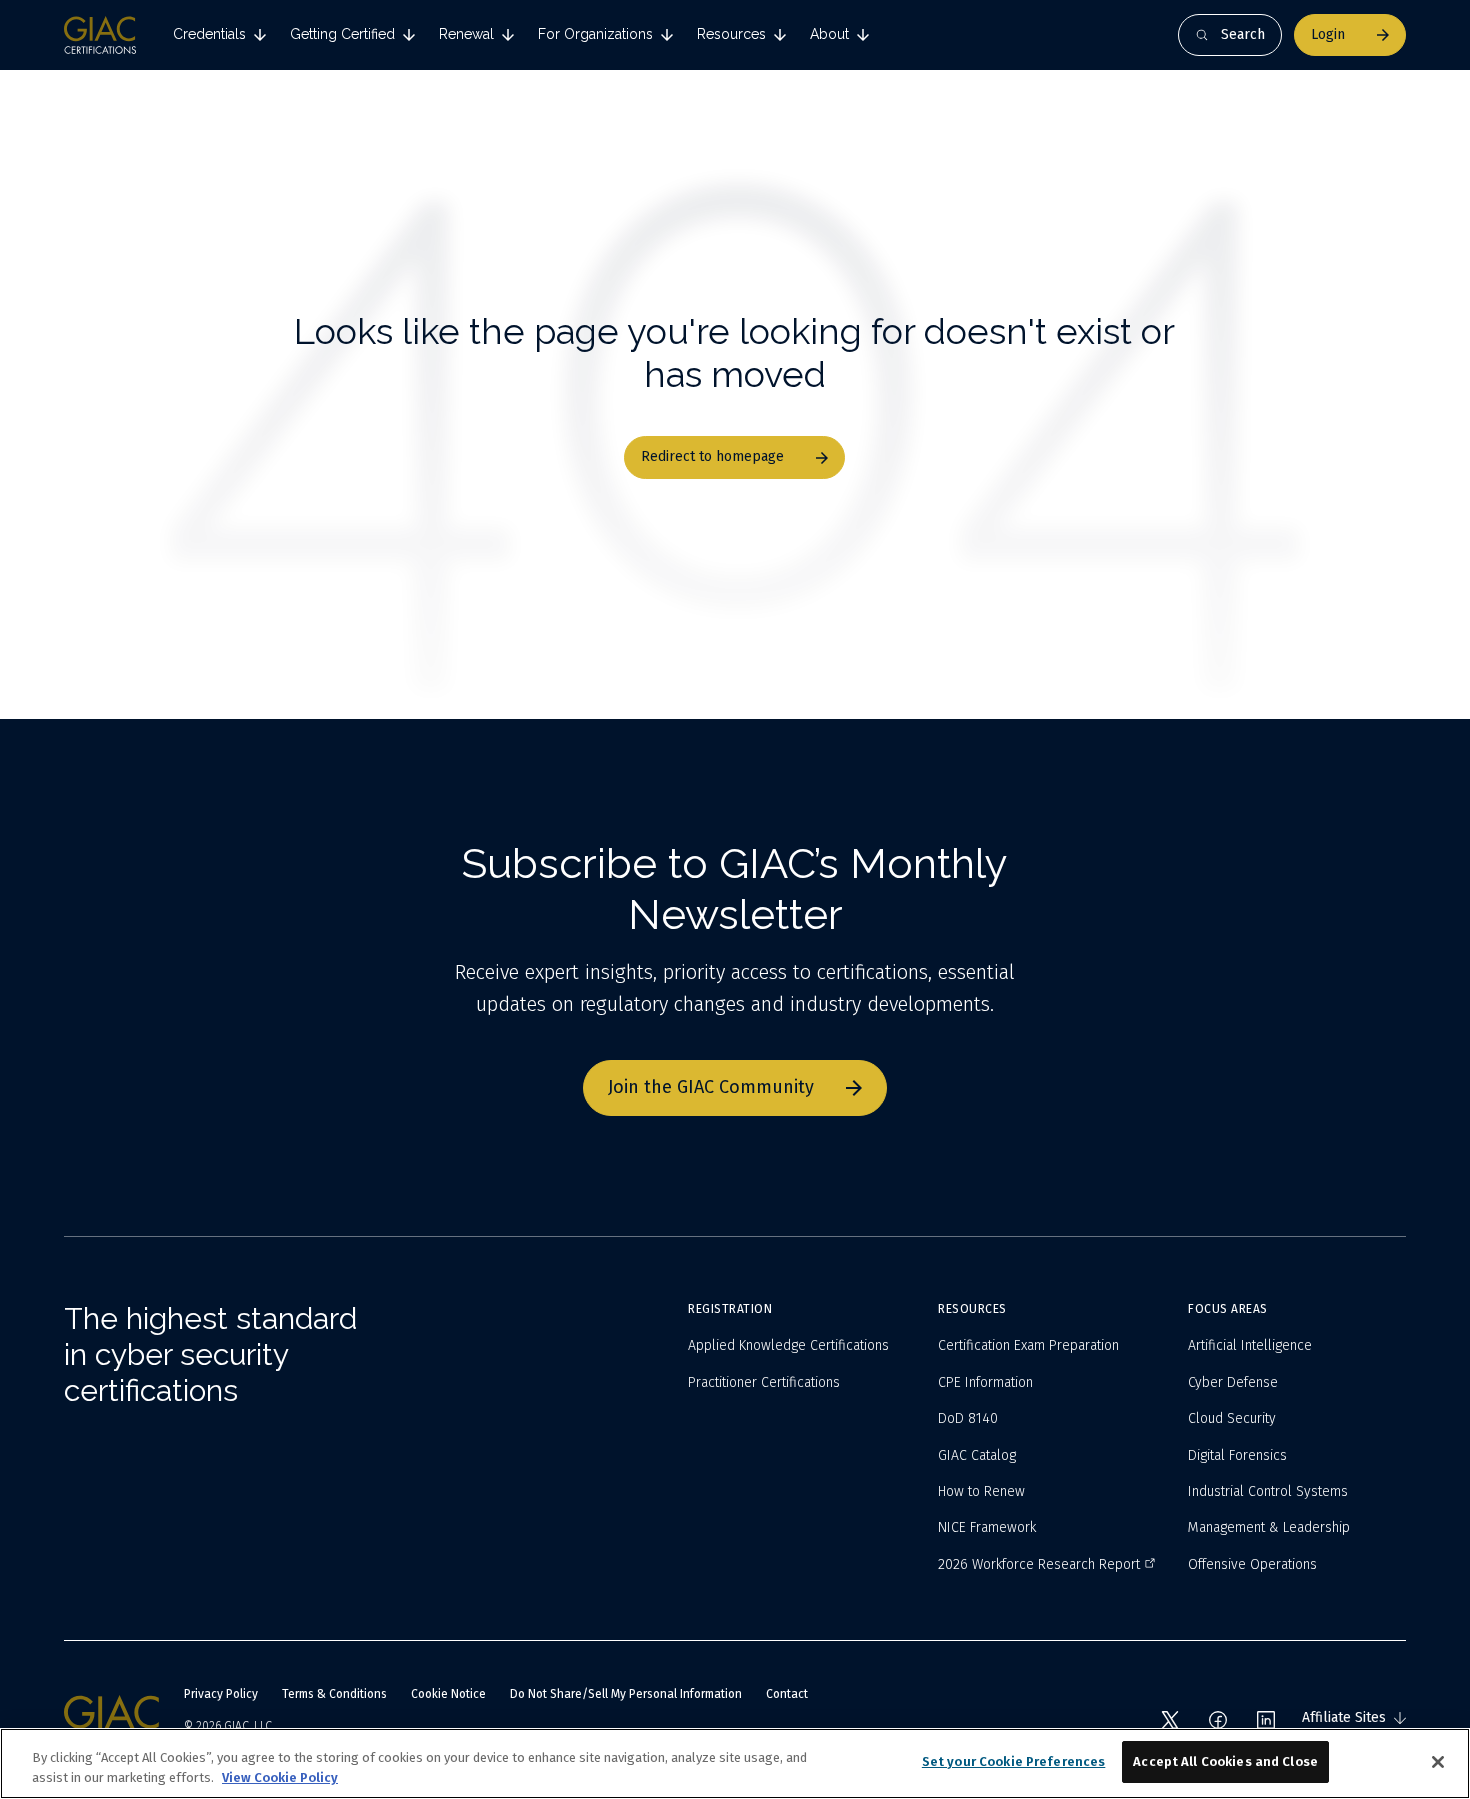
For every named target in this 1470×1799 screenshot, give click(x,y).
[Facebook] (1218, 1720)
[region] (735, 1763)
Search (1243, 34)
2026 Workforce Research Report (1039, 1564)
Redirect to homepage (712, 456)
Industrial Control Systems (1268, 1491)
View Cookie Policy (280, 1777)
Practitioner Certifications (764, 1382)
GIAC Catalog (977, 1455)
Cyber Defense (1233, 1382)
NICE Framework (987, 1527)
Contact (787, 1694)
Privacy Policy (221, 1694)
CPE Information (985, 1382)
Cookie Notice (448, 1694)
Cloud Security (1232, 1418)
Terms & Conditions (334, 1694)
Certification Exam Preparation (1028, 1345)
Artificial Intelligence (1250, 1345)
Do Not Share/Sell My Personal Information (626, 1694)
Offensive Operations (1252, 1564)
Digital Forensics (1237, 1455)
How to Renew (981, 1491)
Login (1328, 34)
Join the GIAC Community (711, 1087)
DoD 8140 (968, 1418)
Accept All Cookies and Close (1225, 1761)
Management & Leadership (1269, 1527)
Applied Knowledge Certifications (788, 1345)
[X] (1170, 1720)
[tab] (219, 35)
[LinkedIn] (1266, 1720)
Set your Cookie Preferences (1014, 1761)
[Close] (1438, 1762)
